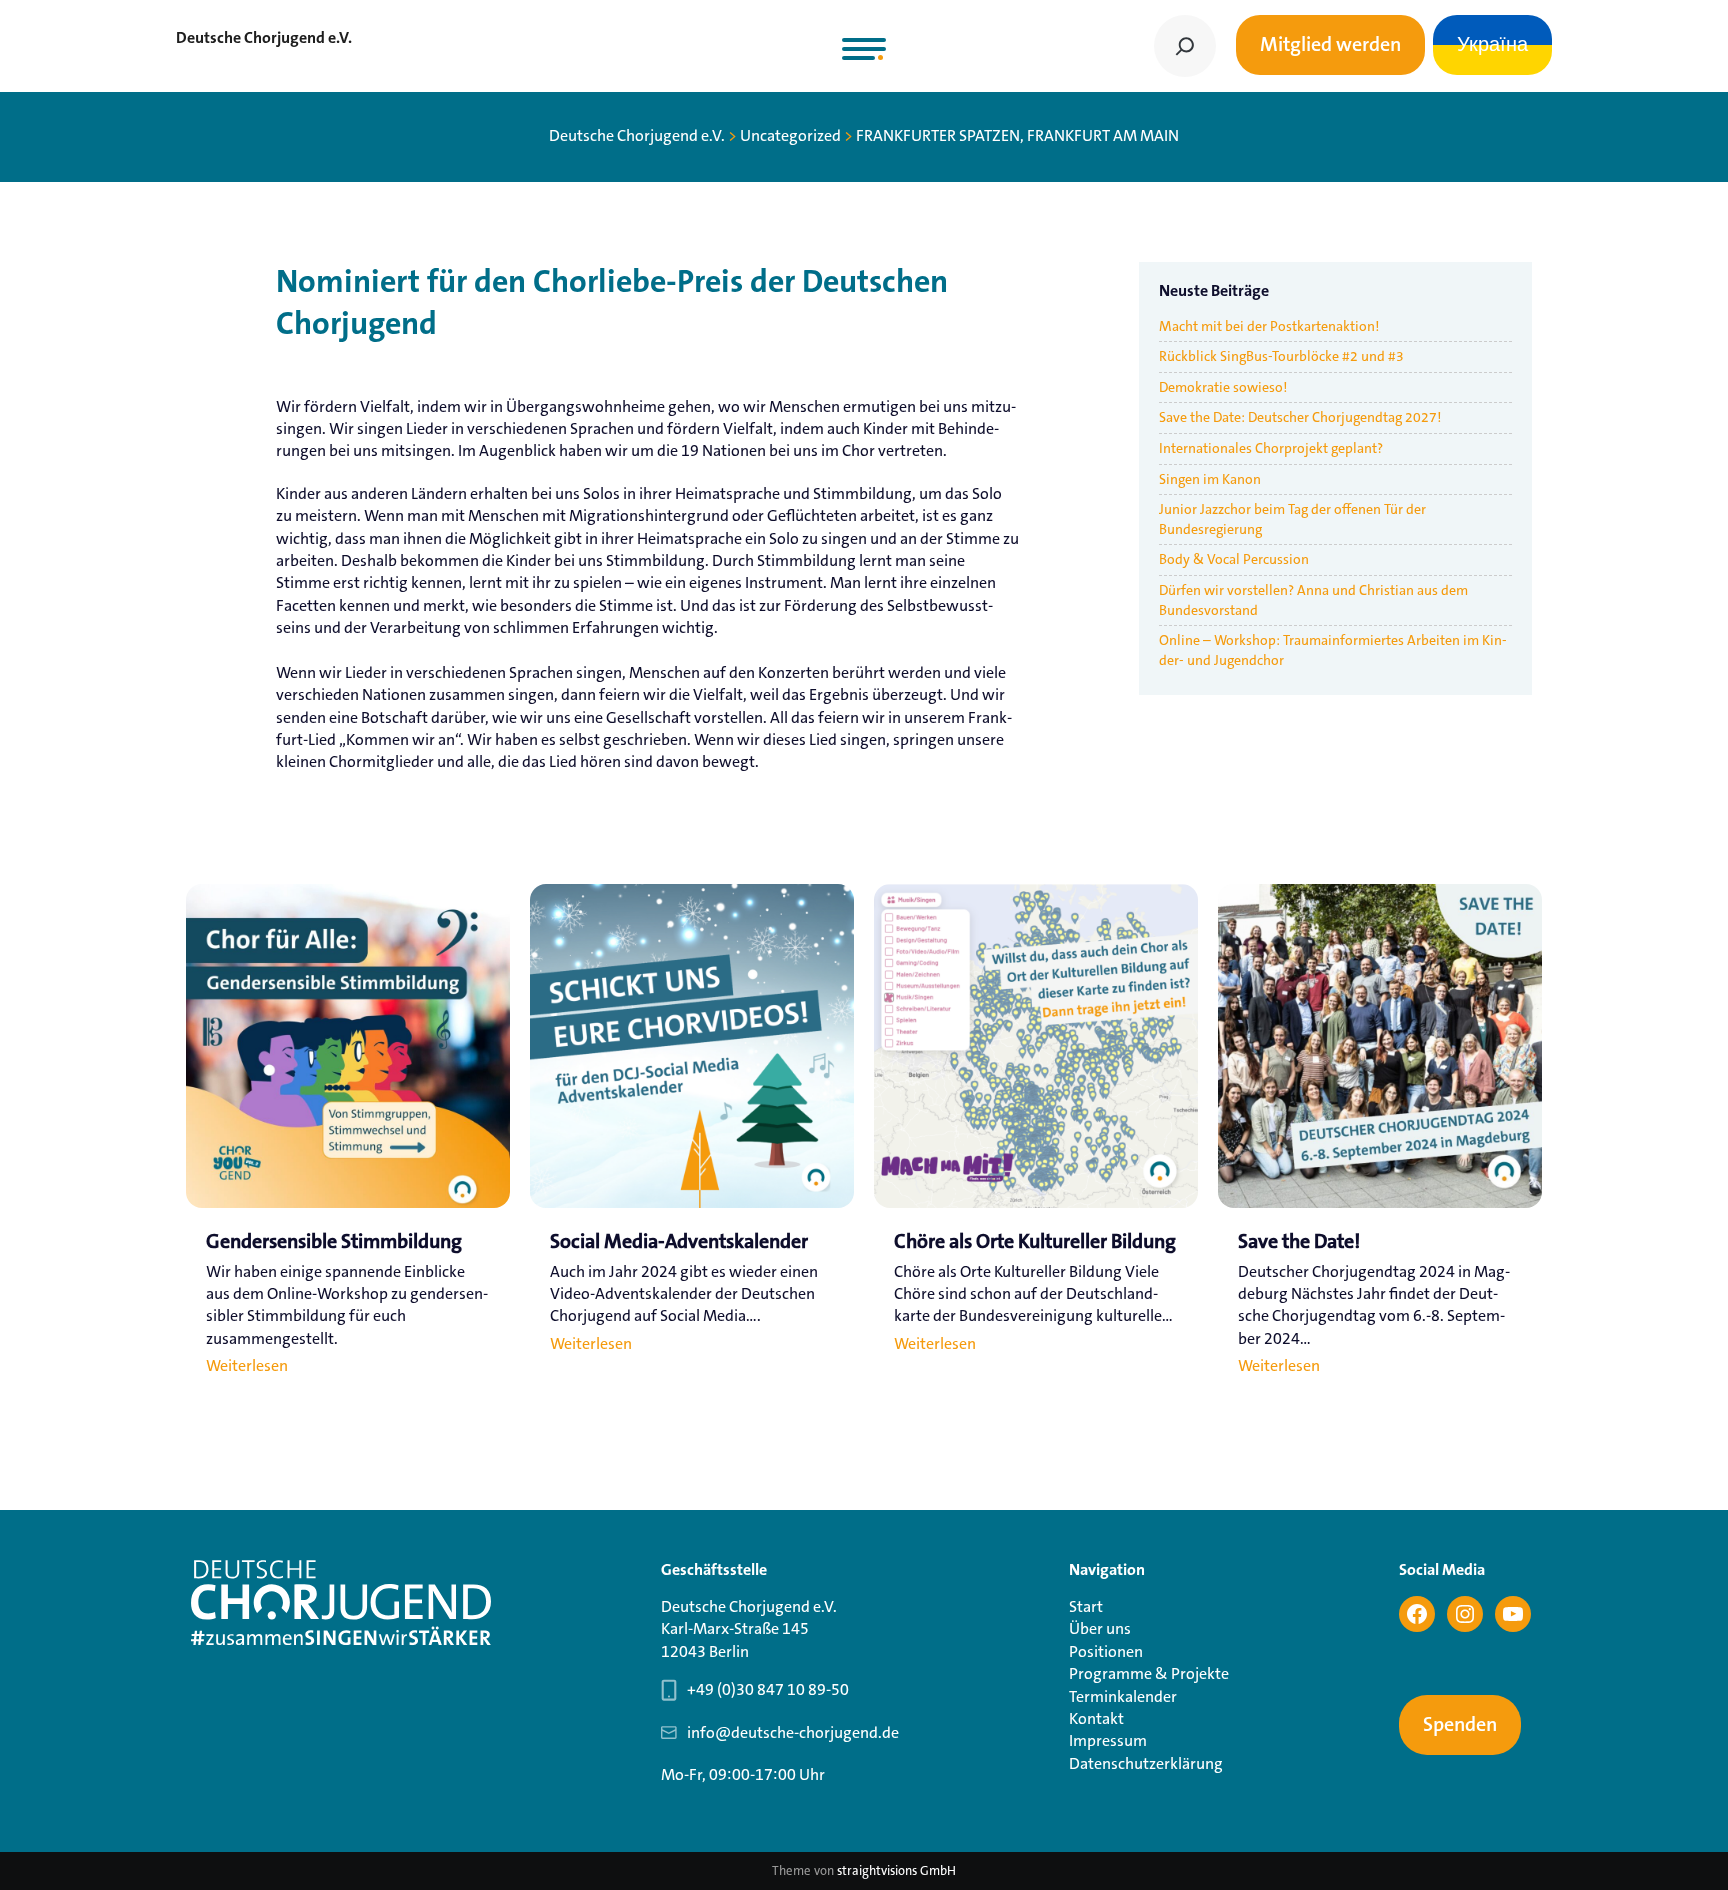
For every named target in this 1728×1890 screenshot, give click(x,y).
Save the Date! (1299, 1242)
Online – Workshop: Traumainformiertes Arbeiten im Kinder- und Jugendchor (1333, 650)
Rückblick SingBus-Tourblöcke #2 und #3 (1281, 356)
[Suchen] (1185, 46)
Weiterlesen (247, 1367)
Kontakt (1096, 1718)
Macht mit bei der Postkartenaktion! (1269, 326)
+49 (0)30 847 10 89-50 (768, 1689)
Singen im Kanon (1210, 479)
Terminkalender (1123, 1696)
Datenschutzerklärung (1146, 1763)
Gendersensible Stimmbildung (334, 1242)
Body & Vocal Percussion (1234, 559)
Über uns (1100, 1628)
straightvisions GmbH (896, 1870)
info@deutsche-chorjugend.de (793, 1732)
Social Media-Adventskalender (679, 1242)
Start (1086, 1606)
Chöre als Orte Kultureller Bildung (1035, 1242)
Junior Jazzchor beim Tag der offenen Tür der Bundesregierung (1292, 519)
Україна (1492, 45)
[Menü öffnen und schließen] (864, 49)
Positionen (1106, 1651)
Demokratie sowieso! (1223, 387)
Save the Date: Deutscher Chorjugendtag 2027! (1300, 417)
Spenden (1460, 1725)
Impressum (1108, 1740)
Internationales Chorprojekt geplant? (1271, 448)
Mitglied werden (1330, 45)
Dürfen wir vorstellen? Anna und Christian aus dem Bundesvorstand (1313, 600)
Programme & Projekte (1149, 1673)
